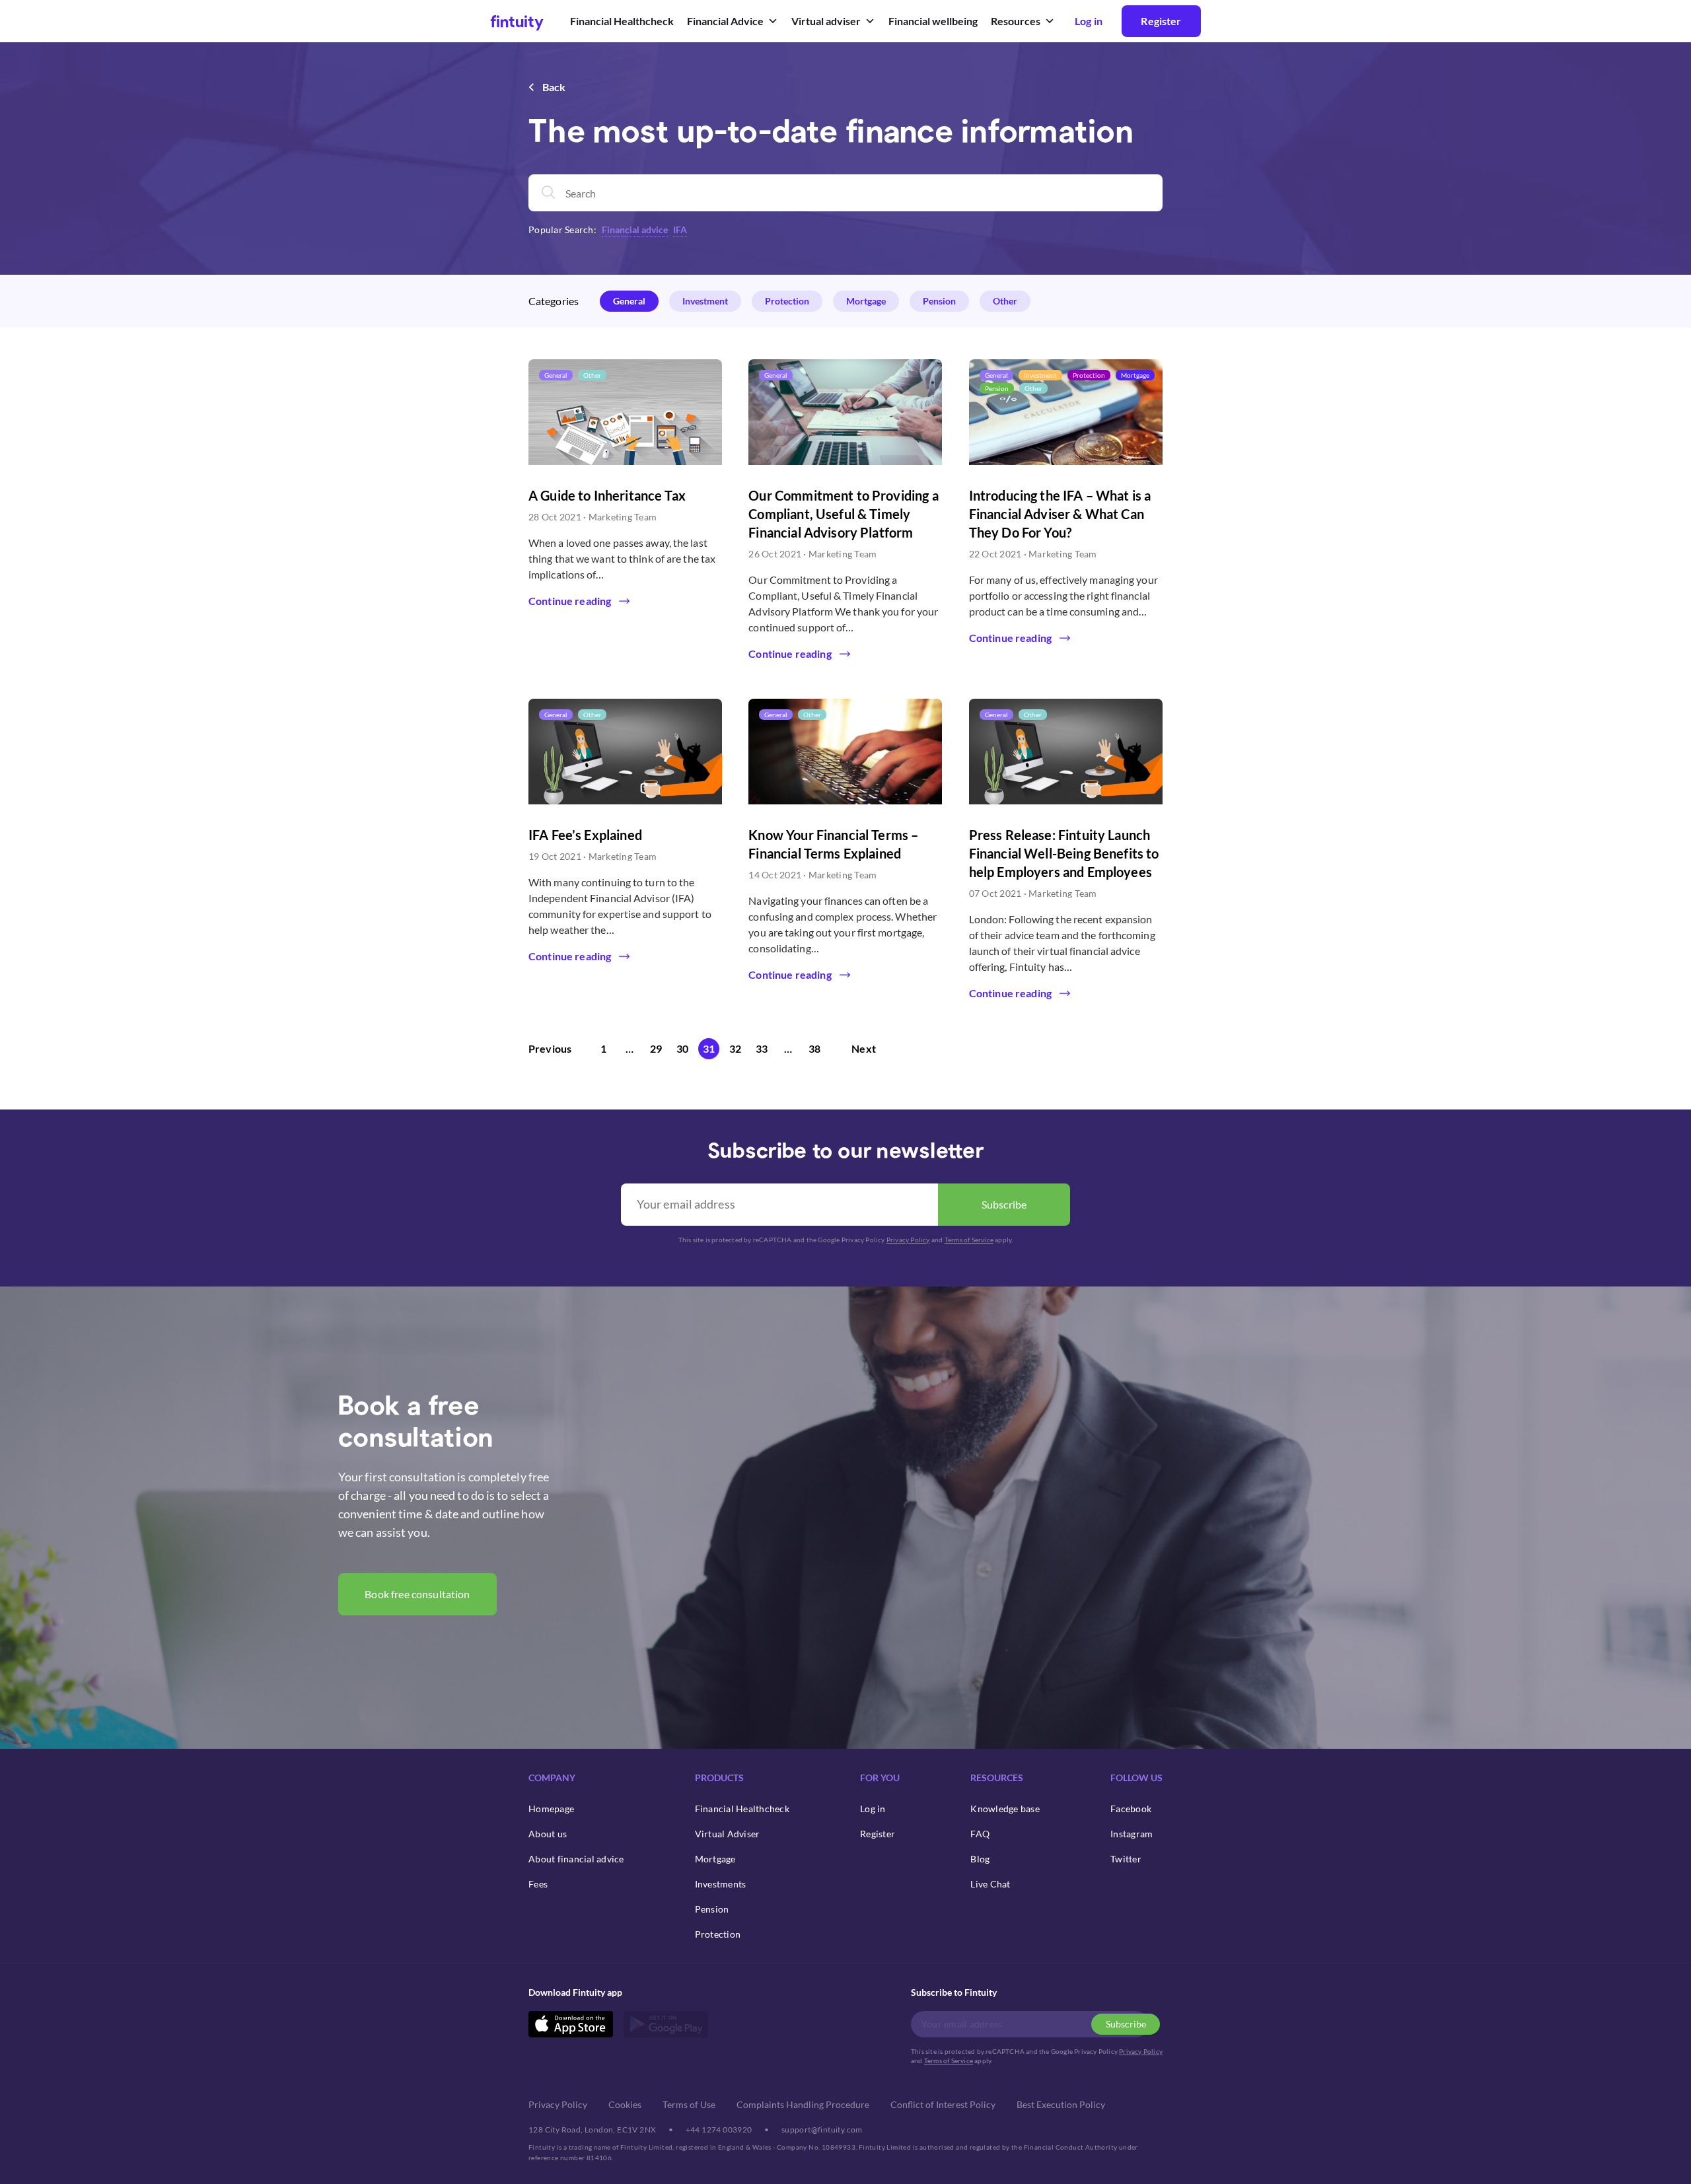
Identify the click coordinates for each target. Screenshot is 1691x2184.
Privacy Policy (908, 1240)
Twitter (1126, 1859)
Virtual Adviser (728, 1834)
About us (548, 1834)
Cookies (625, 2104)
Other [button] (1005, 301)
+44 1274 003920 (719, 2130)
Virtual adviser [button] (826, 21)
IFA (680, 229)
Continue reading (570, 601)
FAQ (980, 1834)
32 (735, 1048)
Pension (712, 1909)
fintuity (517, 21)
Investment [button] (705, 301)
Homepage (551, 1809)
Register (1161, 21)
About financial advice (576, 1859)
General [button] (629, 301)
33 (762, 1048)
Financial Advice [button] (725, 21)
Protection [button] (787, 301)
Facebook (1131, 1809)
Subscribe (1004, 1204)
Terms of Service (969, 1240)
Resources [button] (1016, 21)
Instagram (1132, 1834)
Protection (718, 1934)
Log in (873, 1809)
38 (814, 1048)
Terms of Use (689, 2104)
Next (864, 1048)
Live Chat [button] (990, 1884)
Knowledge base (1005, 1809)
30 (682, 1048)
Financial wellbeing (933, 21)
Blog (980, 1859)
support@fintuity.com (822, 2130)
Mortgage (715, 1859)
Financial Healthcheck (622, 21)
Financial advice (635, 229)
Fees (538, 1884)
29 (656, 1048)
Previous (550, 1048)
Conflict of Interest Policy (943, 2104)
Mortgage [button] (866, 301)
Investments (721, 1884)
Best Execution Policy (1061, 2104)
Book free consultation (417, 1594)
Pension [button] (939, 301)
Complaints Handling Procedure (803, 2104)
